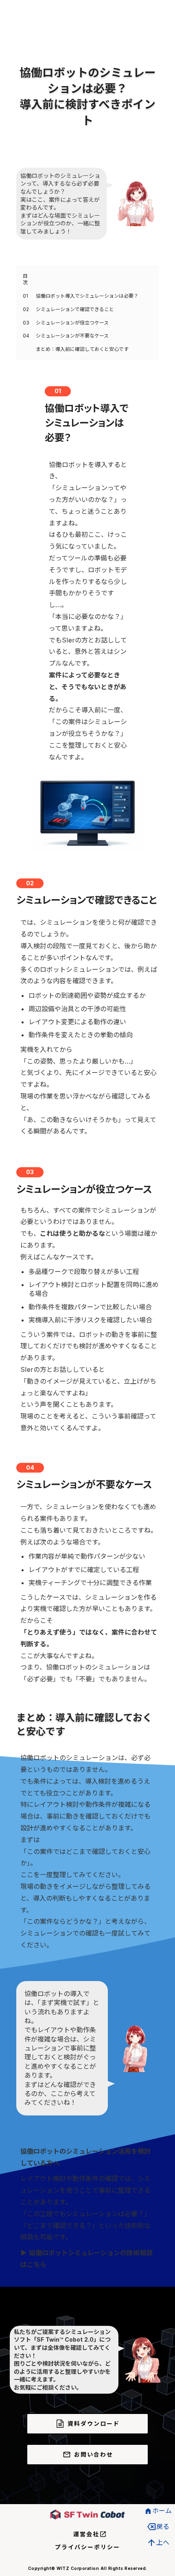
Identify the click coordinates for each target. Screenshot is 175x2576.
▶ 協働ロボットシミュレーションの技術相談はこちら (86, 2259)
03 (26, 323)
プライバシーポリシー (88, 2547)
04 (26, 336)
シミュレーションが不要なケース (72, 336)
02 (26, 309)
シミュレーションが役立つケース (72, 323)
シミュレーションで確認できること (75, 309)
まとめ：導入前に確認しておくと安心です (82, 349)
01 (25, 296)
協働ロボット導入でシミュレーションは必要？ (87, 296)
